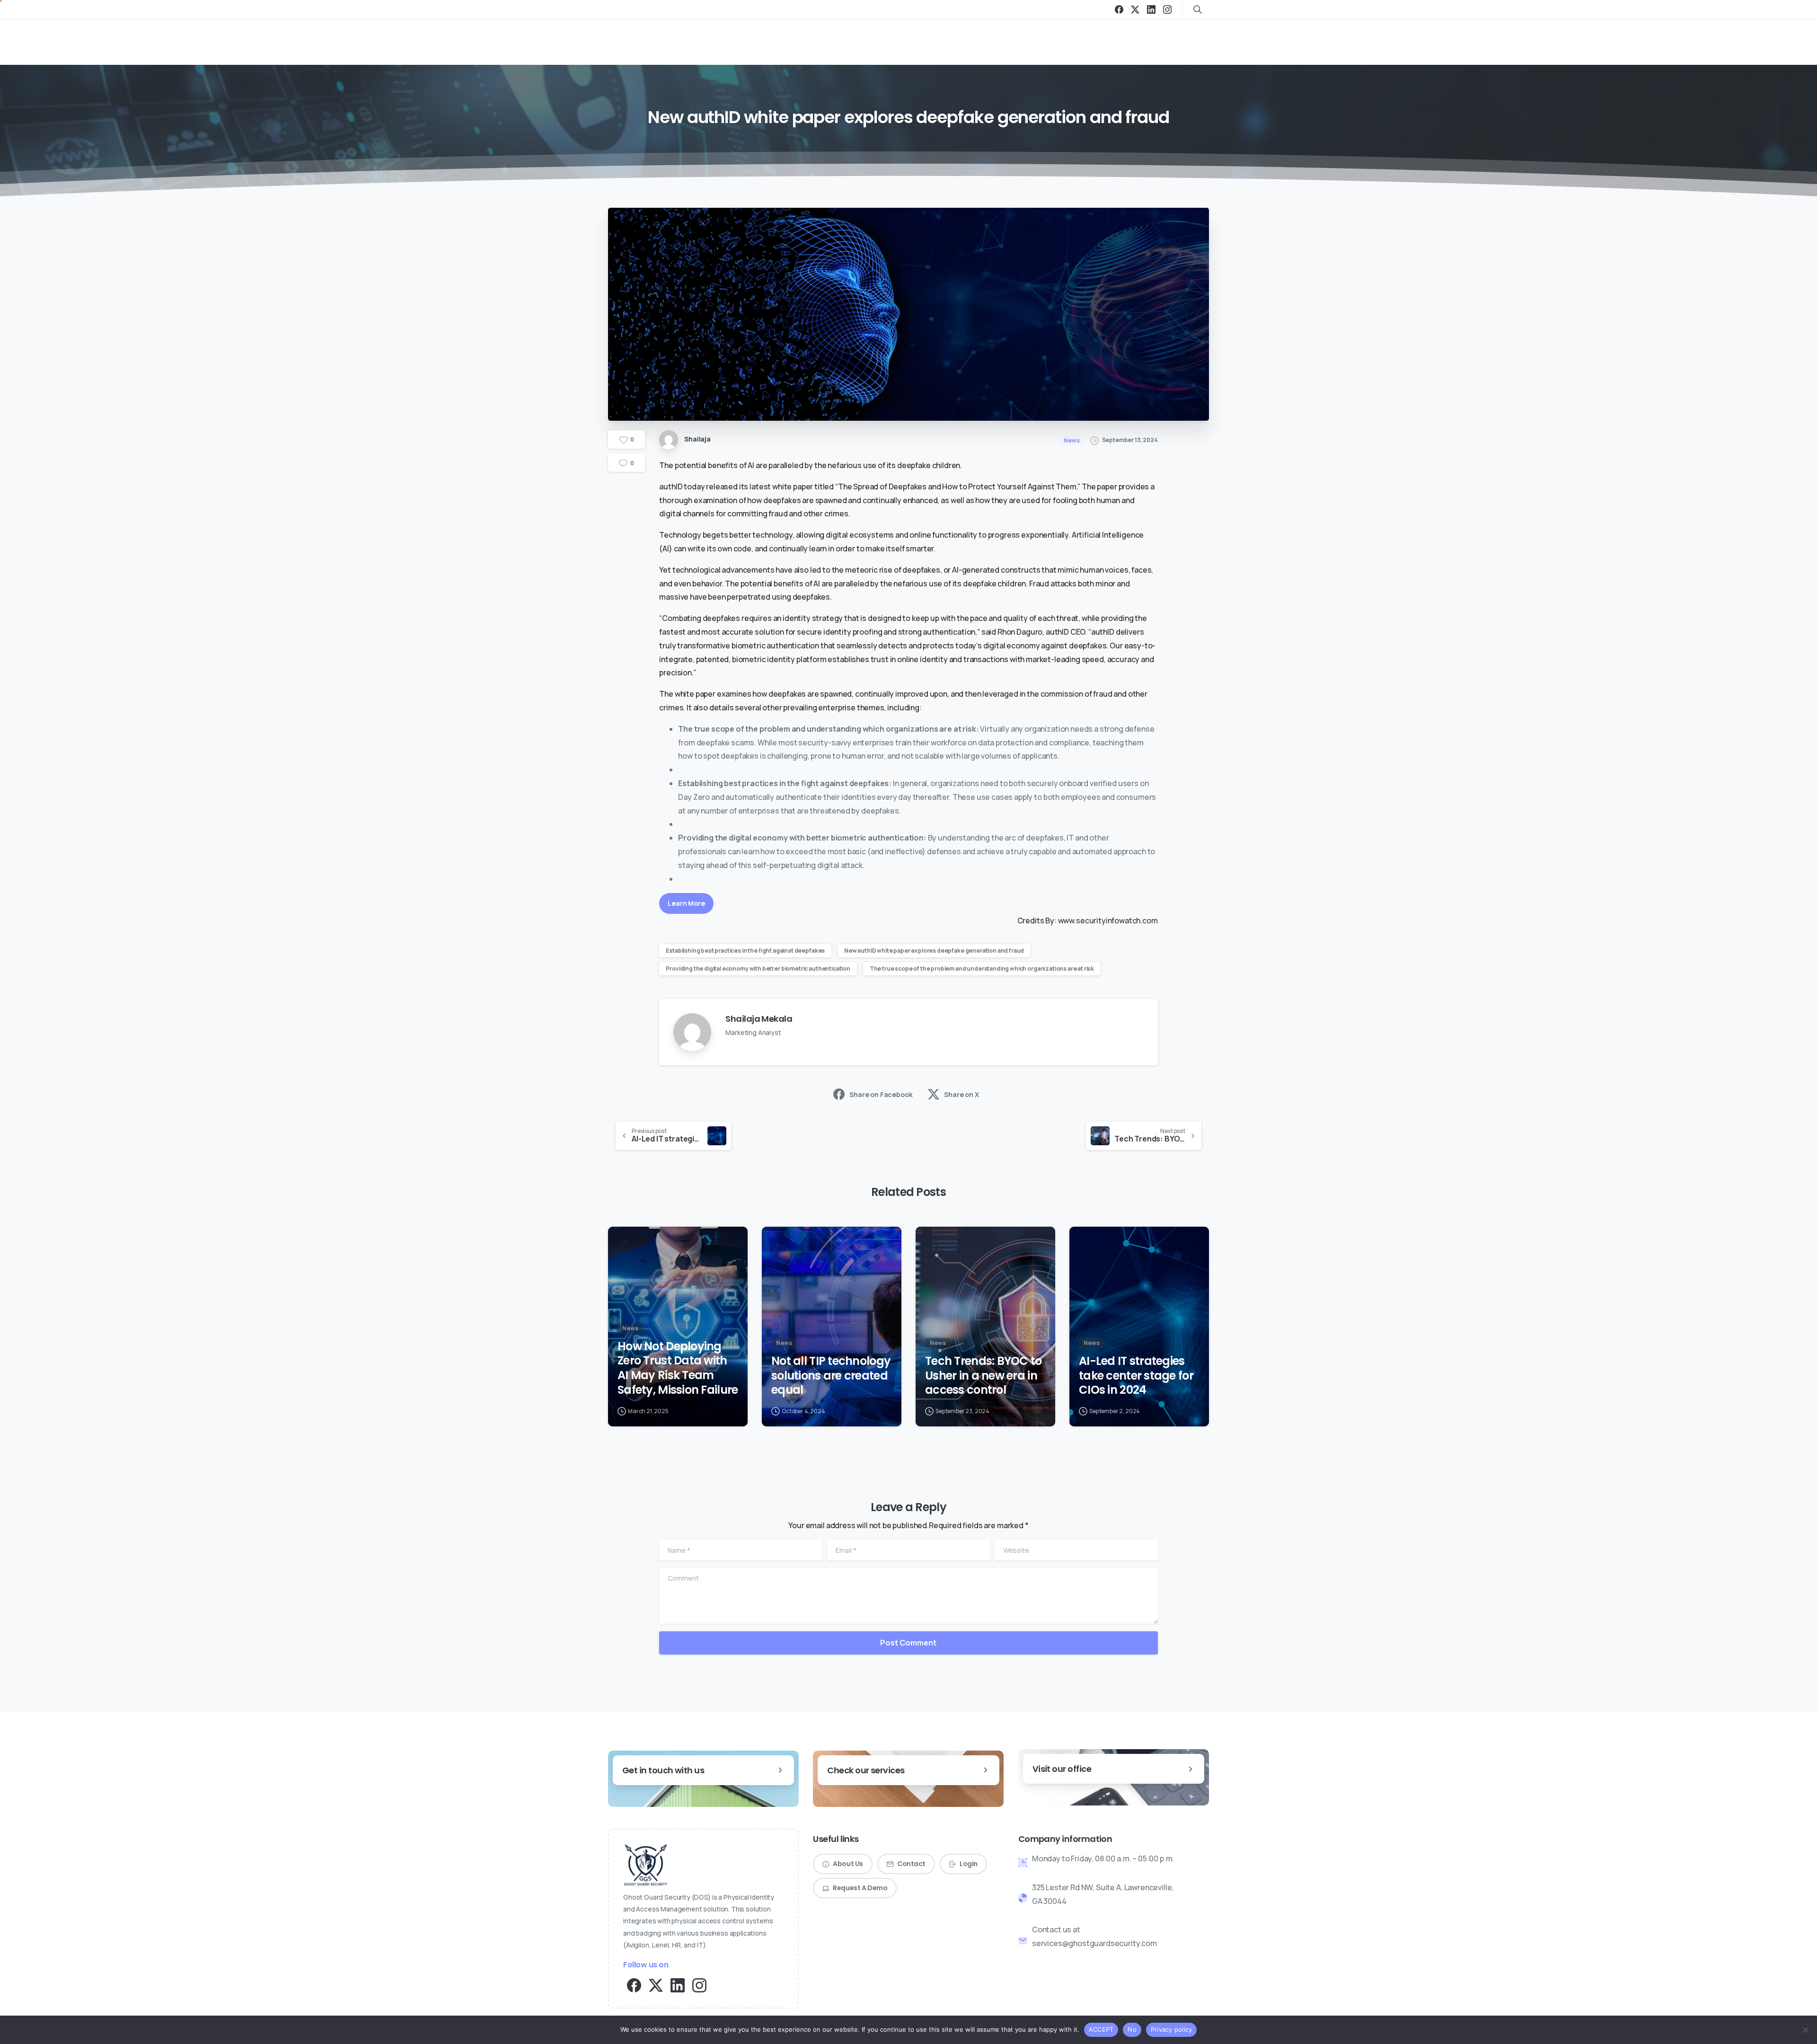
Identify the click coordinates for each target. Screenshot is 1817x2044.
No (1132, 2029)
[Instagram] (1167, 9)
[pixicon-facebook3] (634, 1985)
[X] (1135, 9)
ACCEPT (1101, 2029)
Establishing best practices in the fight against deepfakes (745, 951)
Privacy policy (1172, 2029)
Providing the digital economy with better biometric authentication (758, 969)
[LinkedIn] (1151, 9)
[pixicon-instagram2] (699, 1985)
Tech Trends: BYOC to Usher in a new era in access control (983, 1376)
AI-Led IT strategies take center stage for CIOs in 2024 (1136, 1376)
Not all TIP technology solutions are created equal (831, 1376)
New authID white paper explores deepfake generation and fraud (934, 951)
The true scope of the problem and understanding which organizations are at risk (982, 969)
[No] (1805, 2030)
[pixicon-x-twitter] (656, 1985)
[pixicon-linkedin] (678, 1985)
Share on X (961, 1094)
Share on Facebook (881, 1094)
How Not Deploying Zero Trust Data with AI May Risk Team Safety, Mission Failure (678, 1368)
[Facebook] (1119, 9)
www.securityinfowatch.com (1107, 920)
